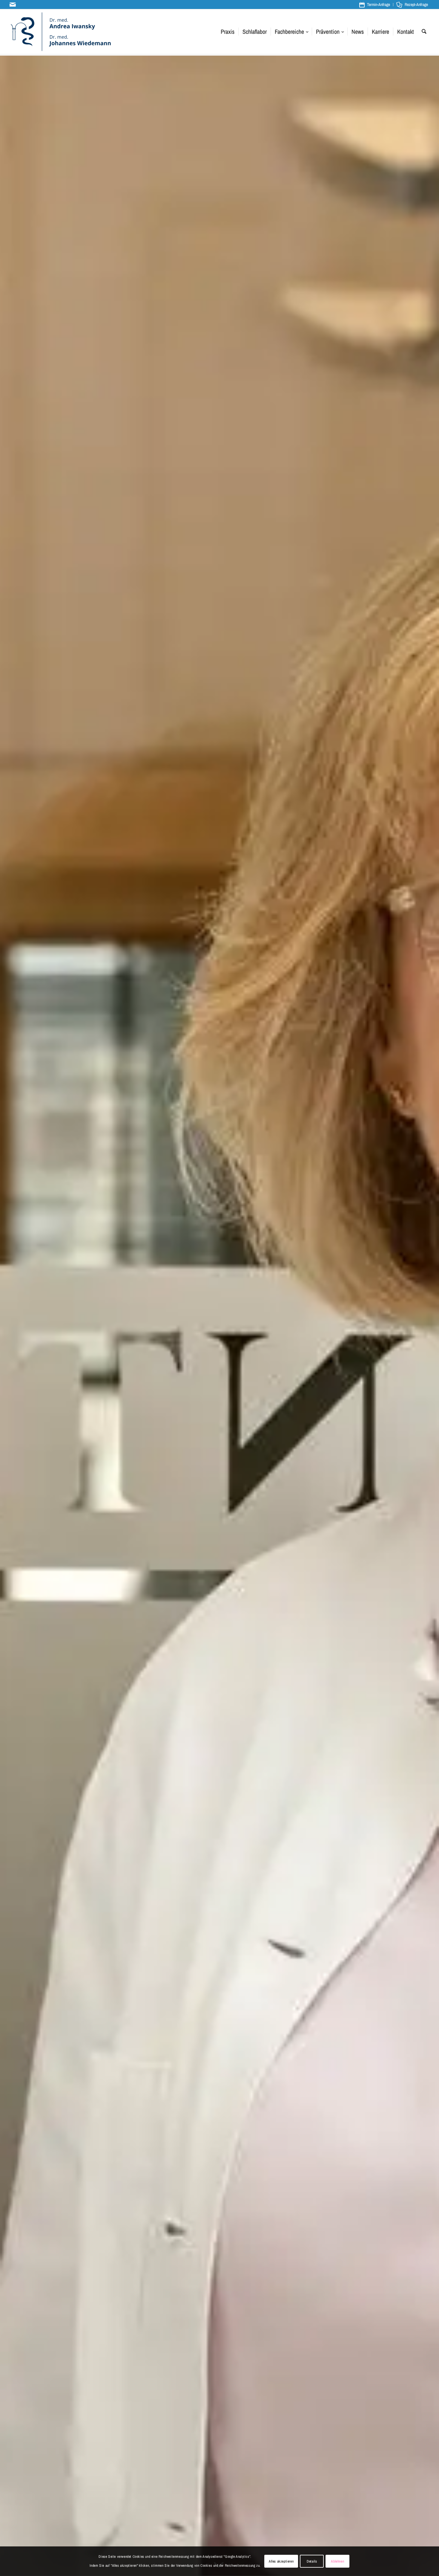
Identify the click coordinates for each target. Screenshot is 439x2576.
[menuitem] (375, 5)
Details (312, 2561)
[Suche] (424, 32)
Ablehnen (337, 2561)
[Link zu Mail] (13, 4)
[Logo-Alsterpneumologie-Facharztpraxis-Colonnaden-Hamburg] (61, 32)
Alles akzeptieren (281, 2561)
